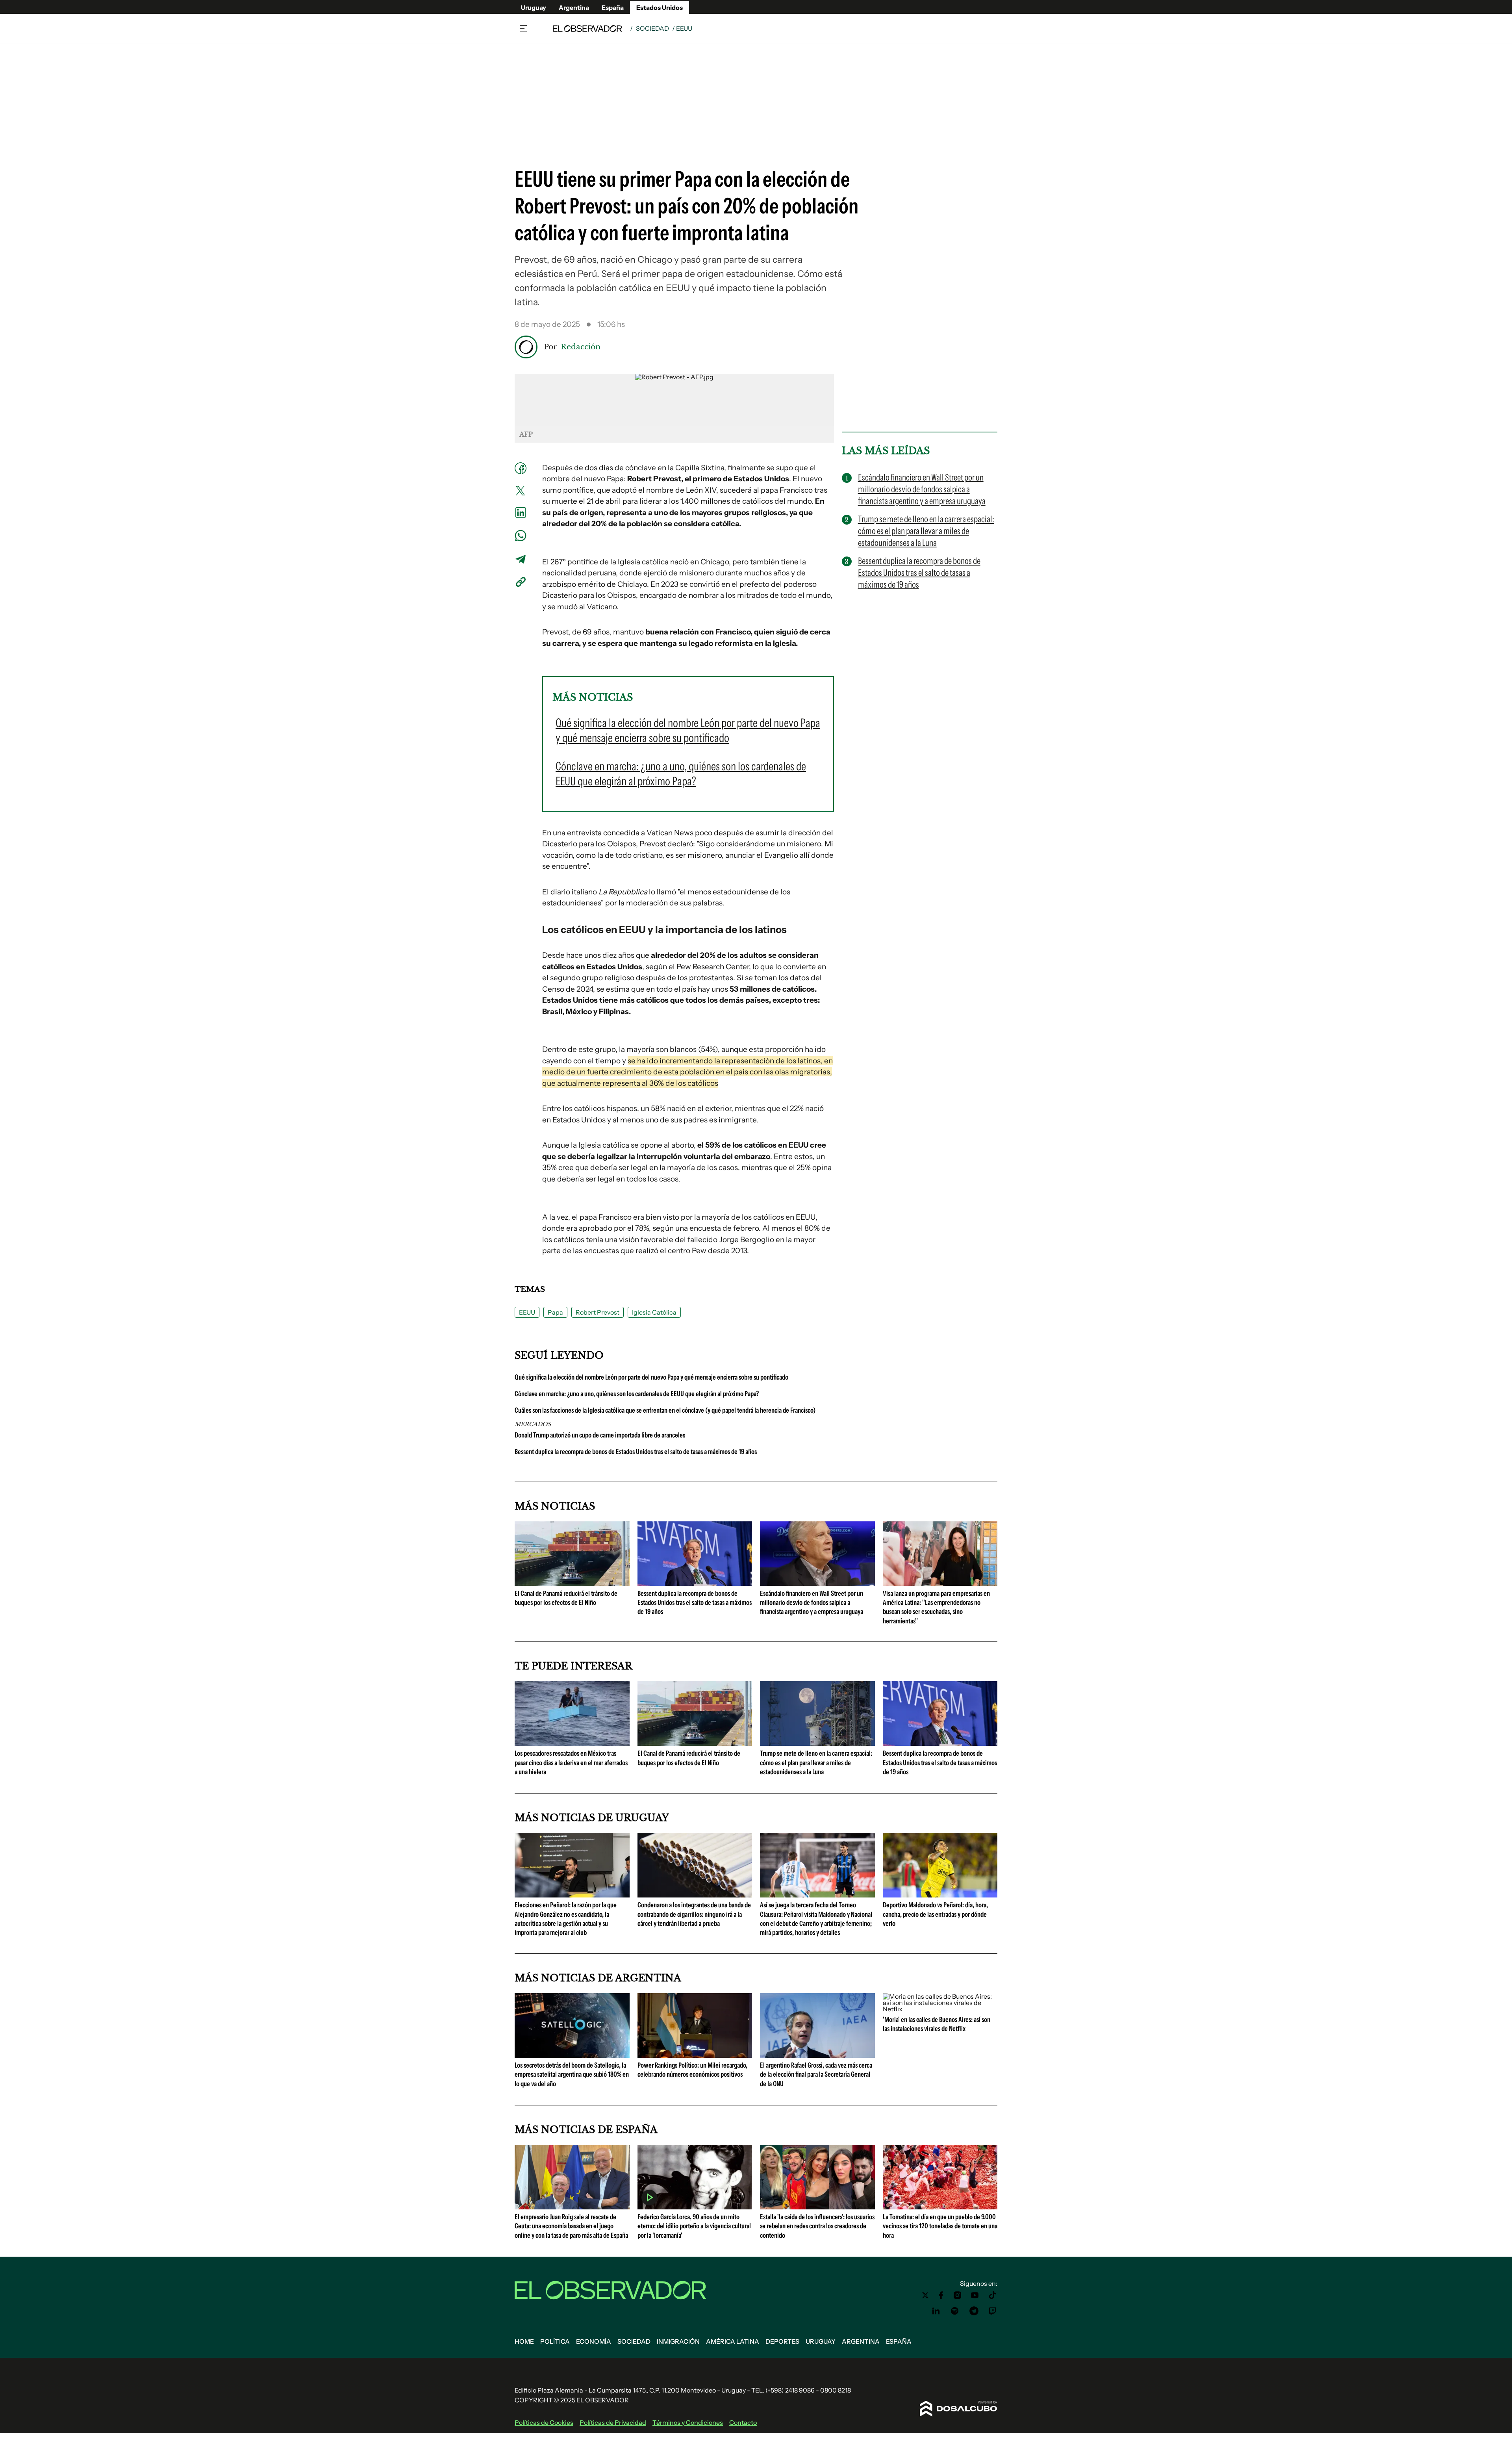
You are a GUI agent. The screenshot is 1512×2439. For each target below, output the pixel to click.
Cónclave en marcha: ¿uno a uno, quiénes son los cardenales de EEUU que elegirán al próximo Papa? (637, 1394)
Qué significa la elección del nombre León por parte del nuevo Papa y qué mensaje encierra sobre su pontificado (651, 1377)
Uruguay (534, 7)
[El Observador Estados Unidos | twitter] (925, 2295)
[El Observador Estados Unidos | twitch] (993, 2311)
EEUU (527, 1312)
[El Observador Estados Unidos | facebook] (941, 2295)
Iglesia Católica (654, 1312)
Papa (555, 1312)
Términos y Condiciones (688, 2422)
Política (555, 2341)
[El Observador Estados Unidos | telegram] (974, 2311)
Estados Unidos (660, 7)
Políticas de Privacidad (613, 2422)
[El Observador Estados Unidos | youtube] (975, 2295)
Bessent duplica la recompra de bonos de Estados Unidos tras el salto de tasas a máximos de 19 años (636, 1452)
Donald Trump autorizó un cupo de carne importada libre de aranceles (600, 1435)
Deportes (782, 2341)
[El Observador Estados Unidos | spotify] (955, 2311)
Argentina (574, 7)
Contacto (743, 2422)
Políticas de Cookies (544, 2422)
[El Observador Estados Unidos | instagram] (958, 2295)
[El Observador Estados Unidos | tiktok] (993, 2295)
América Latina (733, 2341)
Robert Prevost (598, 1312)
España (613, 7)
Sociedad (652, 28)
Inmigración (678, 2341)
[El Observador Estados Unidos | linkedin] (936, 2311)
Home (524, 2341)
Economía (594, 2341)
